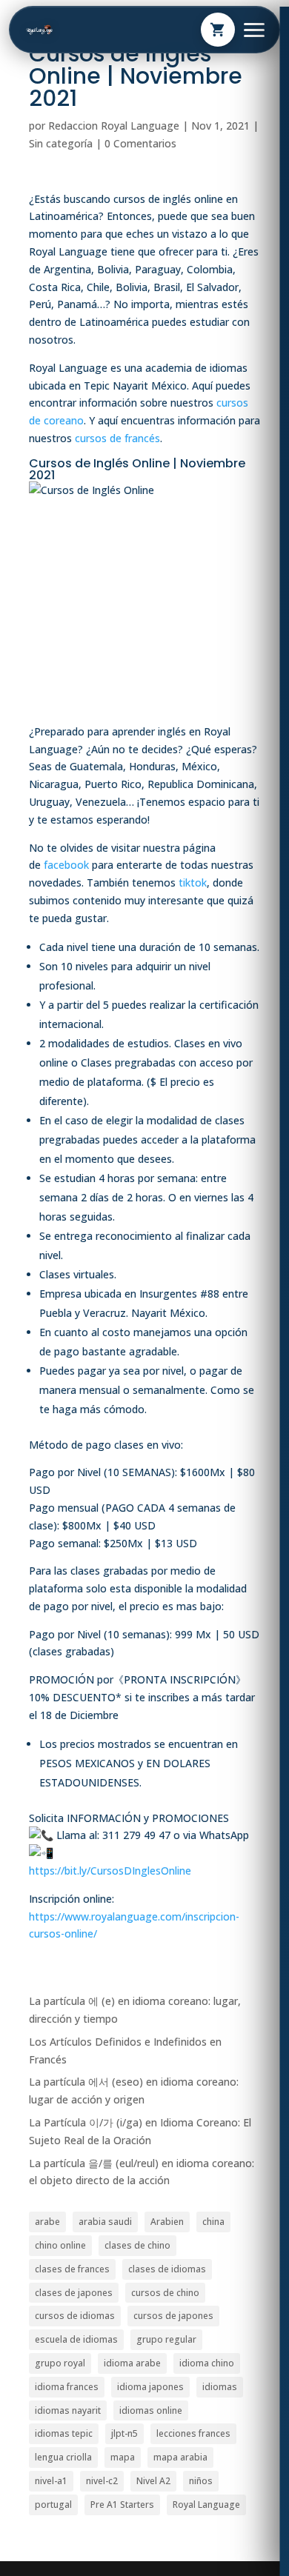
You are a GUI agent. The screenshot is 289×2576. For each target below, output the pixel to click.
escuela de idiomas (76, 2339)
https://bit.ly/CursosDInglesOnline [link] (110, 1871)
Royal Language (206, 2505)
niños (201, 2481)
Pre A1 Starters (122, 2505)
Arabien (167, 2222)
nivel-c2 (102, 2481)
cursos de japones (173, 2316)
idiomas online (151, 2410)
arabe (47, 2222)
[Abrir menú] (254, 30)
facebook (66, 865)
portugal (53, 2505)
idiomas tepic (64, 2433)
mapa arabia (180, 2457)
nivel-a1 (51, 2481)
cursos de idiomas (75, 2316)
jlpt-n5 (124, 2433)
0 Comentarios (140, 143)
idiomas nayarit (68, 2410)
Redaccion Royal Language (114, 126)
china (213, 2222)
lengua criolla (63, 2457)
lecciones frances (193, 2433)
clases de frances (72, 2269)
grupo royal (60, 2363)
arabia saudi (105, 2222)
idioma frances (67, 2387)
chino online (60, 2245)
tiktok (193, 882)
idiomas (220, 2387)
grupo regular (166, 2339)
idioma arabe (132, 2363)
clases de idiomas (167, 2269)
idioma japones (150, 2387)
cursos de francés (117, 438)
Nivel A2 (153, 2481)
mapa (123, 2457)
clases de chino (137, 2245)
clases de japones (74, 2293)
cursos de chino (165, 2293)
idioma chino (207, 2363)
